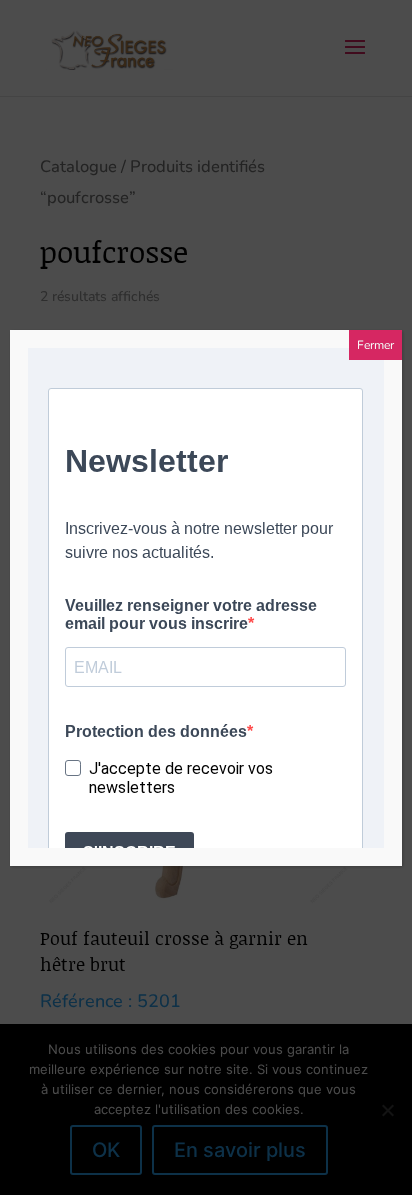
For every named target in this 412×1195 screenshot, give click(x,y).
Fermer (375, 345)
